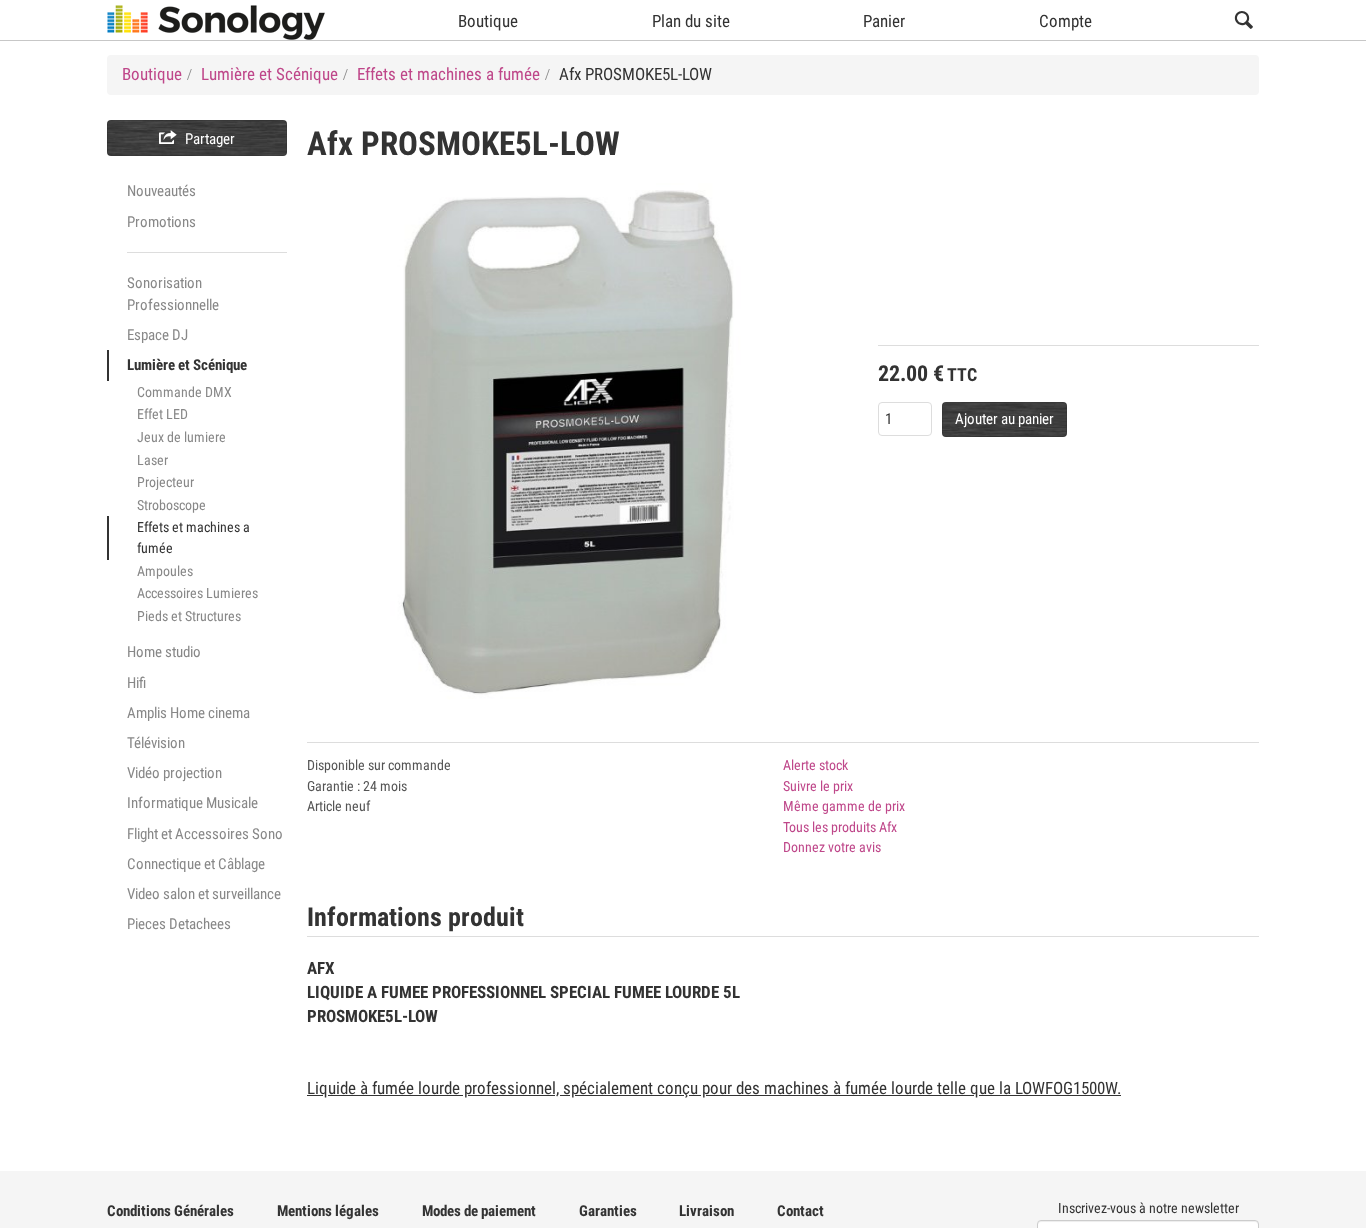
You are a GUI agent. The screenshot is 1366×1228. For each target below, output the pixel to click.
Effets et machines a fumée (193, 537)
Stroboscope (171, 505)
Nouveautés (161, 191)
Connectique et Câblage (196, 864)
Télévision (156, 743)
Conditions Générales (170, 1211)
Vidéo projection (174, 773)
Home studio (164, 652)
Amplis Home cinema (188, 713)
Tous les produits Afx (840, 827)
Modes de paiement (479, 1211)
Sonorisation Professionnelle (173, 294)
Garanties (608, 1211)
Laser (152, 460)
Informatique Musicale (192, 803)
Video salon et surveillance (204, 894)
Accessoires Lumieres (197, 593)
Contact (800, 1211)
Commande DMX (184, 392)
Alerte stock (815, 765)
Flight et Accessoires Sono (205, 834)
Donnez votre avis (832, 847)
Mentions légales (328, 1211)
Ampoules (165, 571)
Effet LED (162, 414)
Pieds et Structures (189, 616)
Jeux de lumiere (181, 437)
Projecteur (165, 482)
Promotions (161, 222)
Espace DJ (157, 335)
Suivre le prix (818, 786)
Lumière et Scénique (187, 365)
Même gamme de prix (844, 806)
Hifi (136, 683)
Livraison (706, 1211)
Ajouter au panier (1004, 419)
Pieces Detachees (179, 924)
